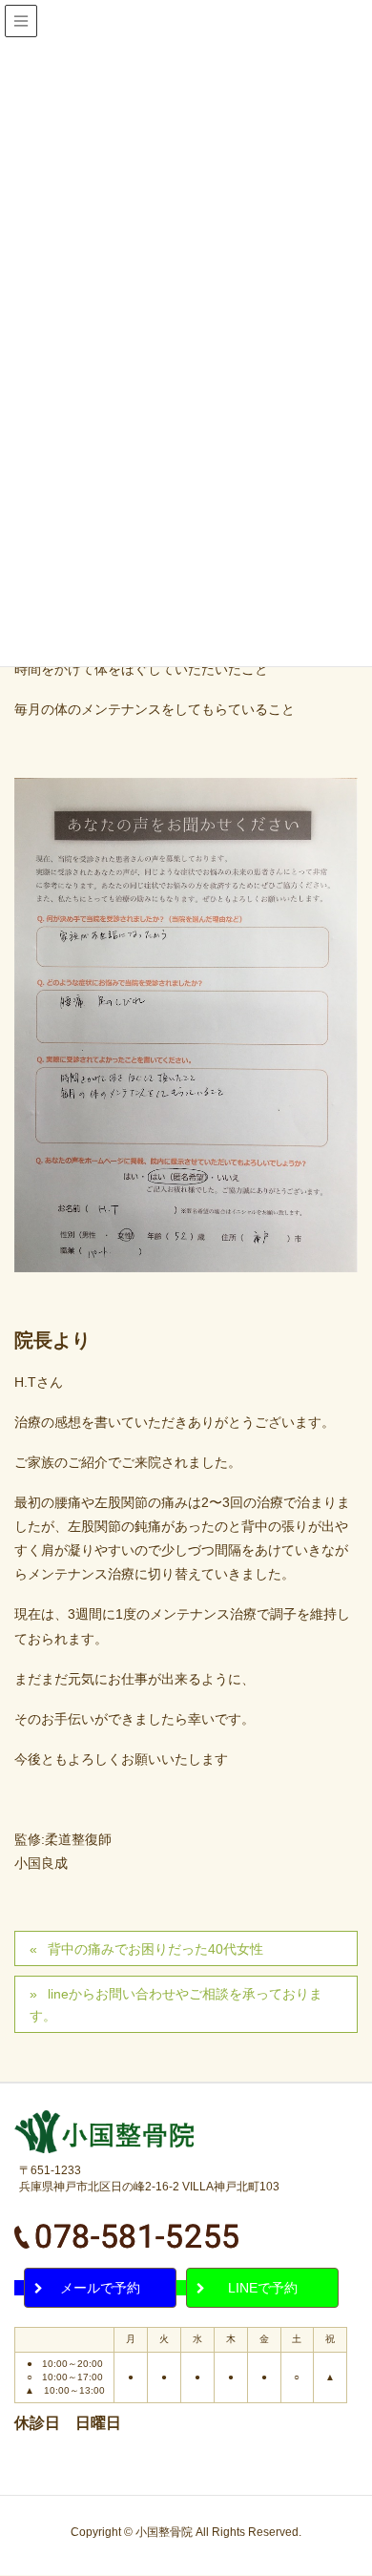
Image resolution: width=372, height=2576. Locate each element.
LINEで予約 (263, 2288)
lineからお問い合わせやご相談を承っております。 (176, 2005)
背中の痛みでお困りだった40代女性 (155, 1949)
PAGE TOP (364, 2473)
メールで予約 (100, 2288)
